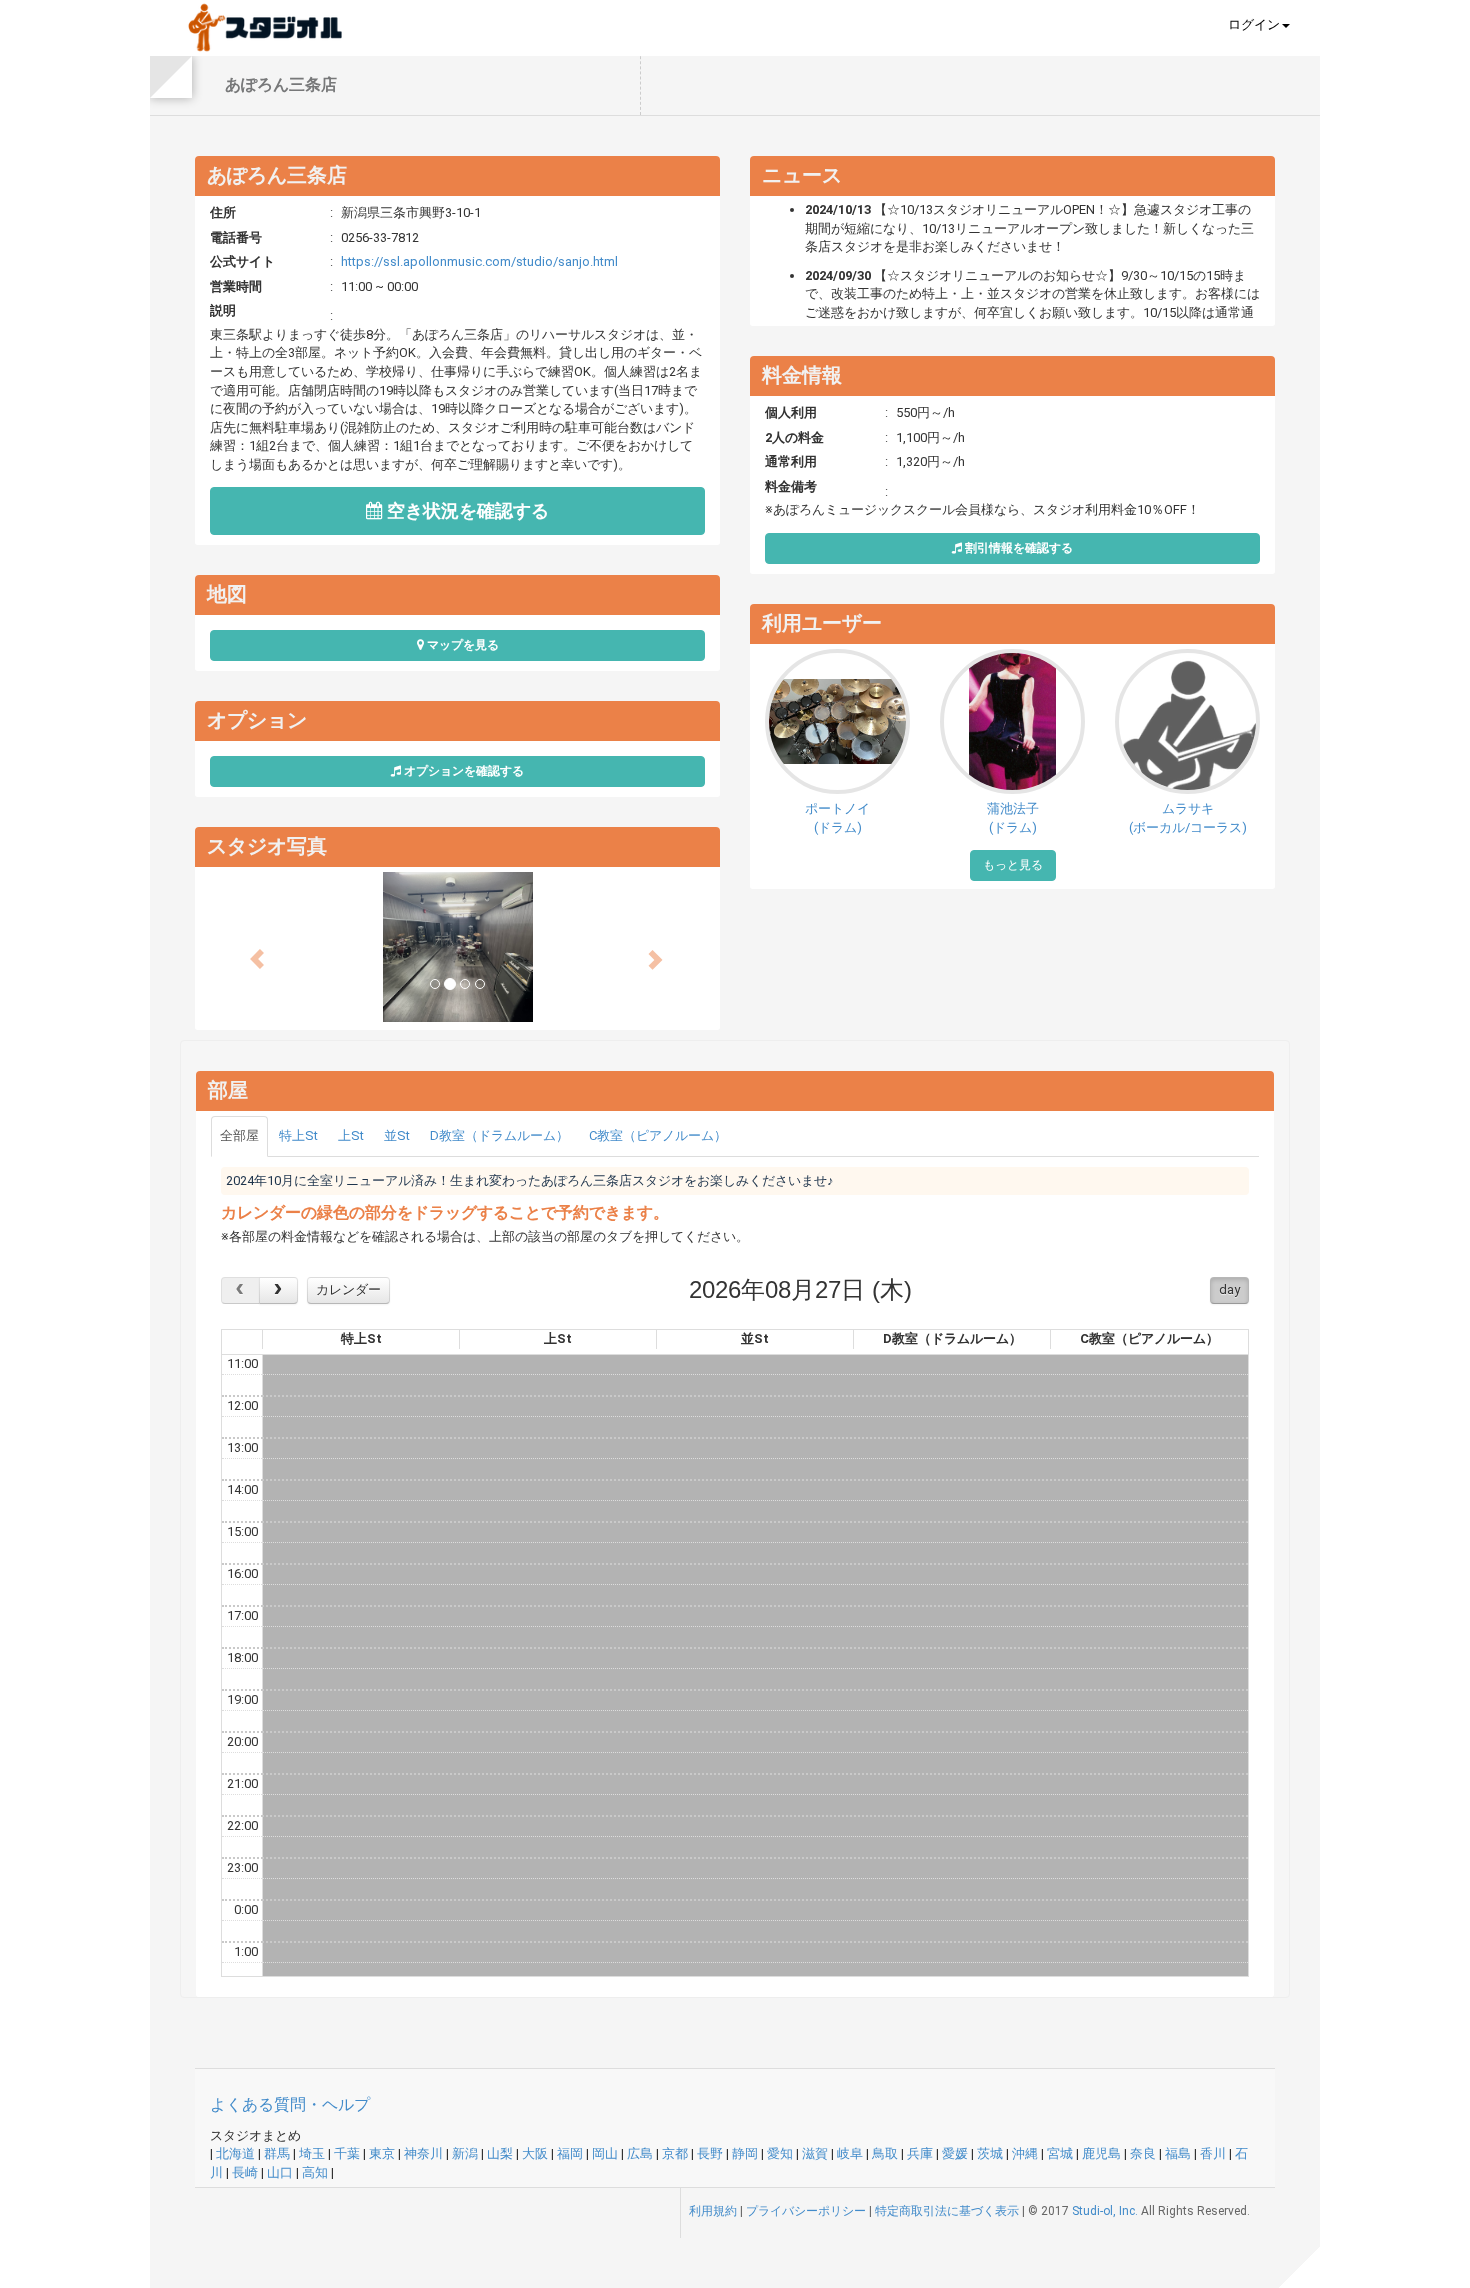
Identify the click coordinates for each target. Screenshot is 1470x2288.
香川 (1213, 2153)
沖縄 (1025, 2153)
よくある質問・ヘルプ (290, 2104)
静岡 (745, 2153)
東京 (382, 2153)
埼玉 (312, 2153)
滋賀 (815, 2153)
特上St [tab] (298, 1135)
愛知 (780, 2153)
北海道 (235, 2153)
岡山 (605, 2153)
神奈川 (423, 2153)
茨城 (990, 2153)
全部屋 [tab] (239, 1135)
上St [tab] (351, 1135)
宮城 (1060, 2153)
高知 (315, 2172)
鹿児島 (1101, 2153)
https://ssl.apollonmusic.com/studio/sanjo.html (479, 261)
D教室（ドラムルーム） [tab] (499, 1135)
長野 (710, 2153)
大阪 (535, 2153)
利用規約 (713, 2211)
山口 (280, 2172)
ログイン (1254, 24)
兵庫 (920, 2153)
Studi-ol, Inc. (1105, 2211)
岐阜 (850, 2153)
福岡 (570, 2153)
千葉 (347, 2153)
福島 (1178, 2153)
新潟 (465, 2153)
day (1229, 1289)
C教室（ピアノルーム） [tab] (658, 1135)
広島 (640, 2153)
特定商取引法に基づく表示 (947, 2211)
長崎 (245, 2172)
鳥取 (885, 2153)
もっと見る (1013, 865)
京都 (675, 2153)
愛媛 (955, 2153)
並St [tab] (397, 1135)
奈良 (1143, 2153)
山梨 (500, 2153)
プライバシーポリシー (806, 2211)
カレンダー (348, 1289)
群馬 (277, 2153)
